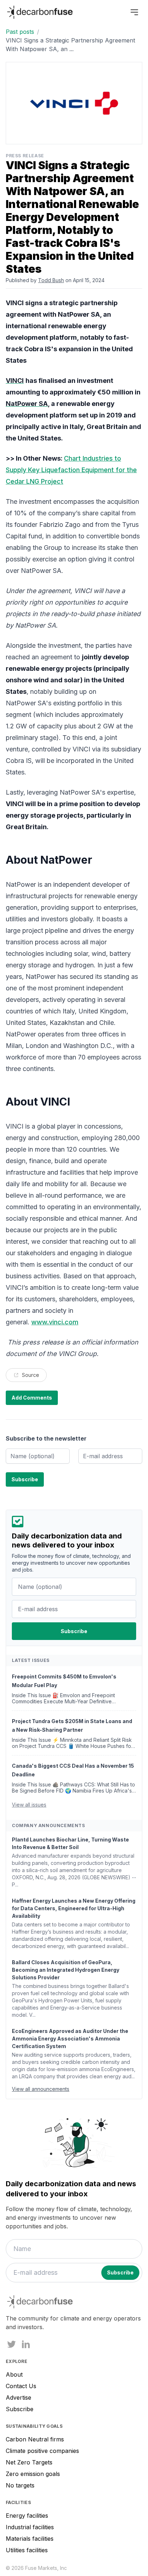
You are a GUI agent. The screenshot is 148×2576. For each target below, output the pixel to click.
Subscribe (20, 2409)
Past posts (20, 32)
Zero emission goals (33, 2474)
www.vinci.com (55, 1322)
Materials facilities (30, 2539)
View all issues (29, 1805)
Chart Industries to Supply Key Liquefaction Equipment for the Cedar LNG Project (71, 470)
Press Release (25, 156)
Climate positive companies (42, 2451)
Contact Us (21, 2386)
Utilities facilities (27, 2550)
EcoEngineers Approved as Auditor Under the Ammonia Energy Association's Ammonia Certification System (70, 2039)
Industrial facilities (30, 2527)
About (14, 2374)
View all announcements (41, 2089)
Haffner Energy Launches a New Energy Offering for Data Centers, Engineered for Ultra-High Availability (74, 1908)
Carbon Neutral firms (35, 2439)
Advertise (18, 2398)
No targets (20, 2485)
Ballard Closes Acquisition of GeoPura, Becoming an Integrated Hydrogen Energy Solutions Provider (66, 1970)
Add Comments (32, 1398)
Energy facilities (27, 2516)
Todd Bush (51, 280)
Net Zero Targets (29, 2462)
